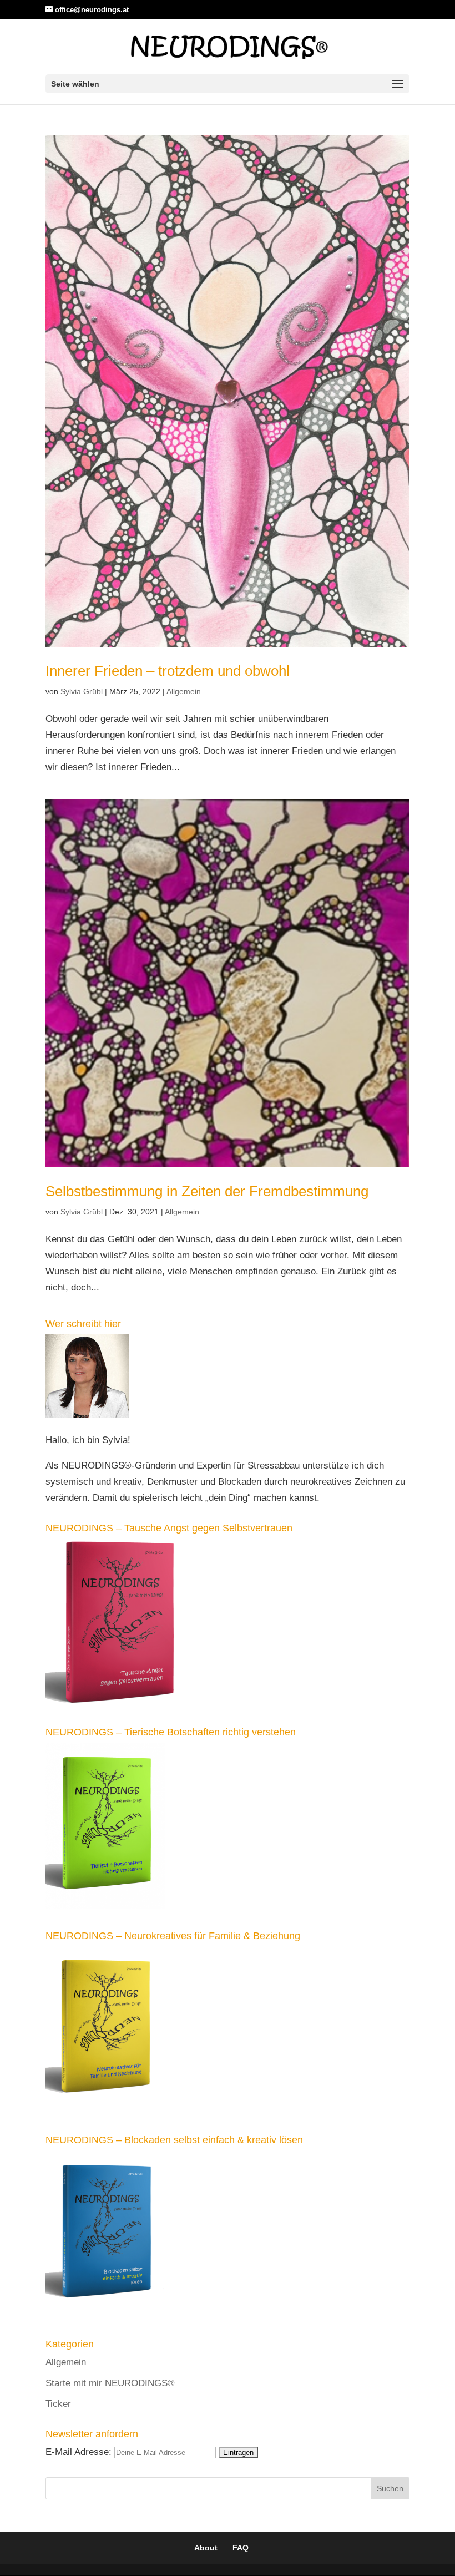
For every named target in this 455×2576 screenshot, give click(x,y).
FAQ (241, 2548)
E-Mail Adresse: (80, 2452)
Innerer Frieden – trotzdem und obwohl (168, 671)
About (206, 2548)
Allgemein (184, 691)
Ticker (58, 2404)
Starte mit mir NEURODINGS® (110, 2383)
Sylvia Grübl (82, 691)
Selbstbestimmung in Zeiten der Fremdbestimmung (207, 1191)
